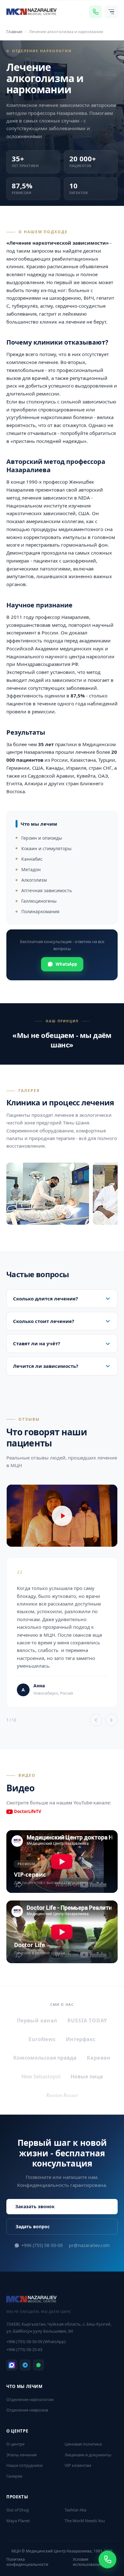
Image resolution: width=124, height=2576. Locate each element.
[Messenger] (95, 12)
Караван (99, 2058)
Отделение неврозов (27, 2410)
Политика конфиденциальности (27, 2562)
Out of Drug (18, 2510)
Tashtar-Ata (75, 2510)
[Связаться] (107, 2559)
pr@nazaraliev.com (89, 2245)
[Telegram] (25, 2365)
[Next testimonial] (111, 1720)
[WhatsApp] (38, 2365)
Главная (14, 31)
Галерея (14, 2476)
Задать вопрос (33, 2226)
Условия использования (87, 2562)
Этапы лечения (21, 2455)
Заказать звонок (35, 2206)
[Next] (107, 1195)
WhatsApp (66, 964)
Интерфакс (81, 2039)
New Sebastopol (41, 2076)
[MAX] (12, 2365)
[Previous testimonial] (96, 1720)
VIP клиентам (78, 2465)
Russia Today (87, 2020)
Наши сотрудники (24, 2465)
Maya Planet (18, 2521)
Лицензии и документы (88, 2455)
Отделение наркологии (30, 2399)
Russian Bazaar (62, 2095)
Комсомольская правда (45, 2058)
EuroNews (42, 2039)
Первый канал (37, 2020)
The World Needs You (85, 2521)
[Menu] (111, 12)
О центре (15, 2444)
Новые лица (87, 2076)
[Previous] (17, 1195)
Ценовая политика (83, 2444)
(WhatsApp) (36, 2341)
